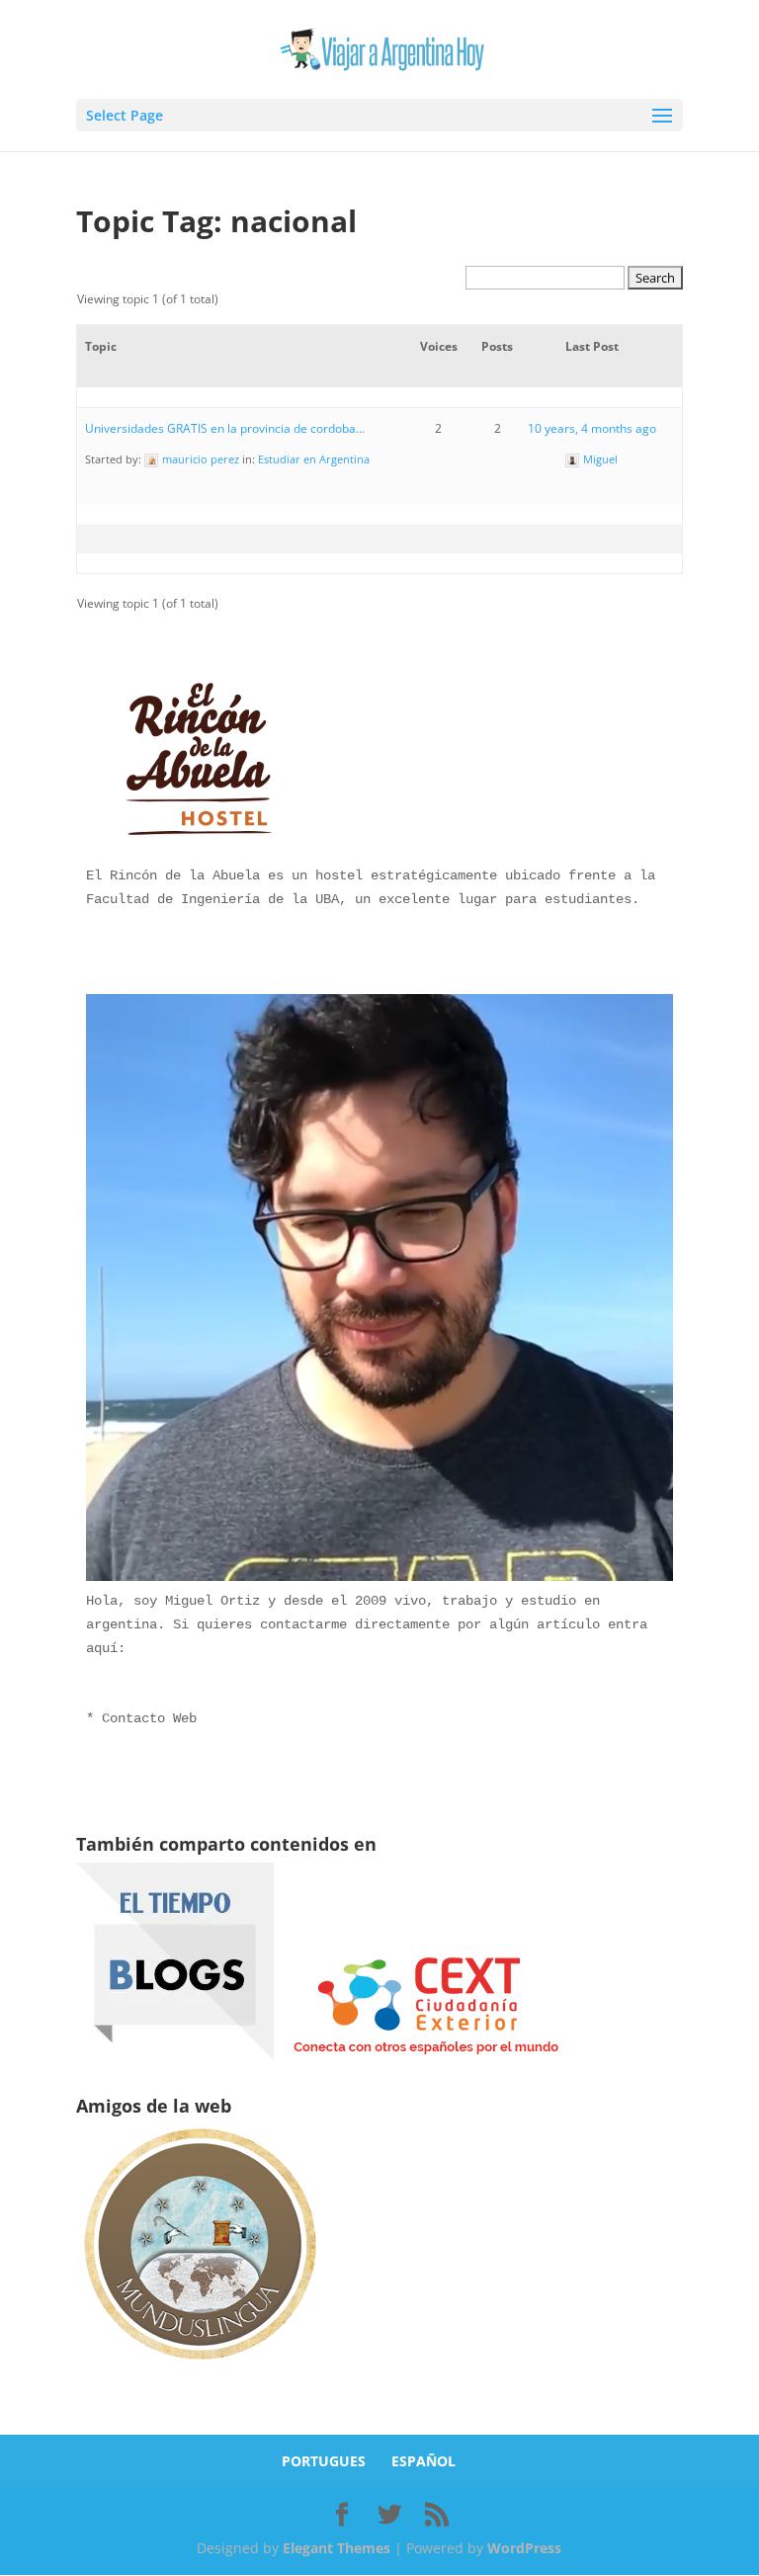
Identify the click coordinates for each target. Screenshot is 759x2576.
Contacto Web (149, 1718)
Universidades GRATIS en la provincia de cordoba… (225, 428)
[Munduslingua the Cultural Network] (200, 2366)
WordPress (524, 2548)
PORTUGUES (324, 2461)
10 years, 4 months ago (592, 428)
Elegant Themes (337, 2548)
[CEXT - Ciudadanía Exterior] (426, 2055)
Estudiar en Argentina (314, 459)
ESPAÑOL (423, 2461)
